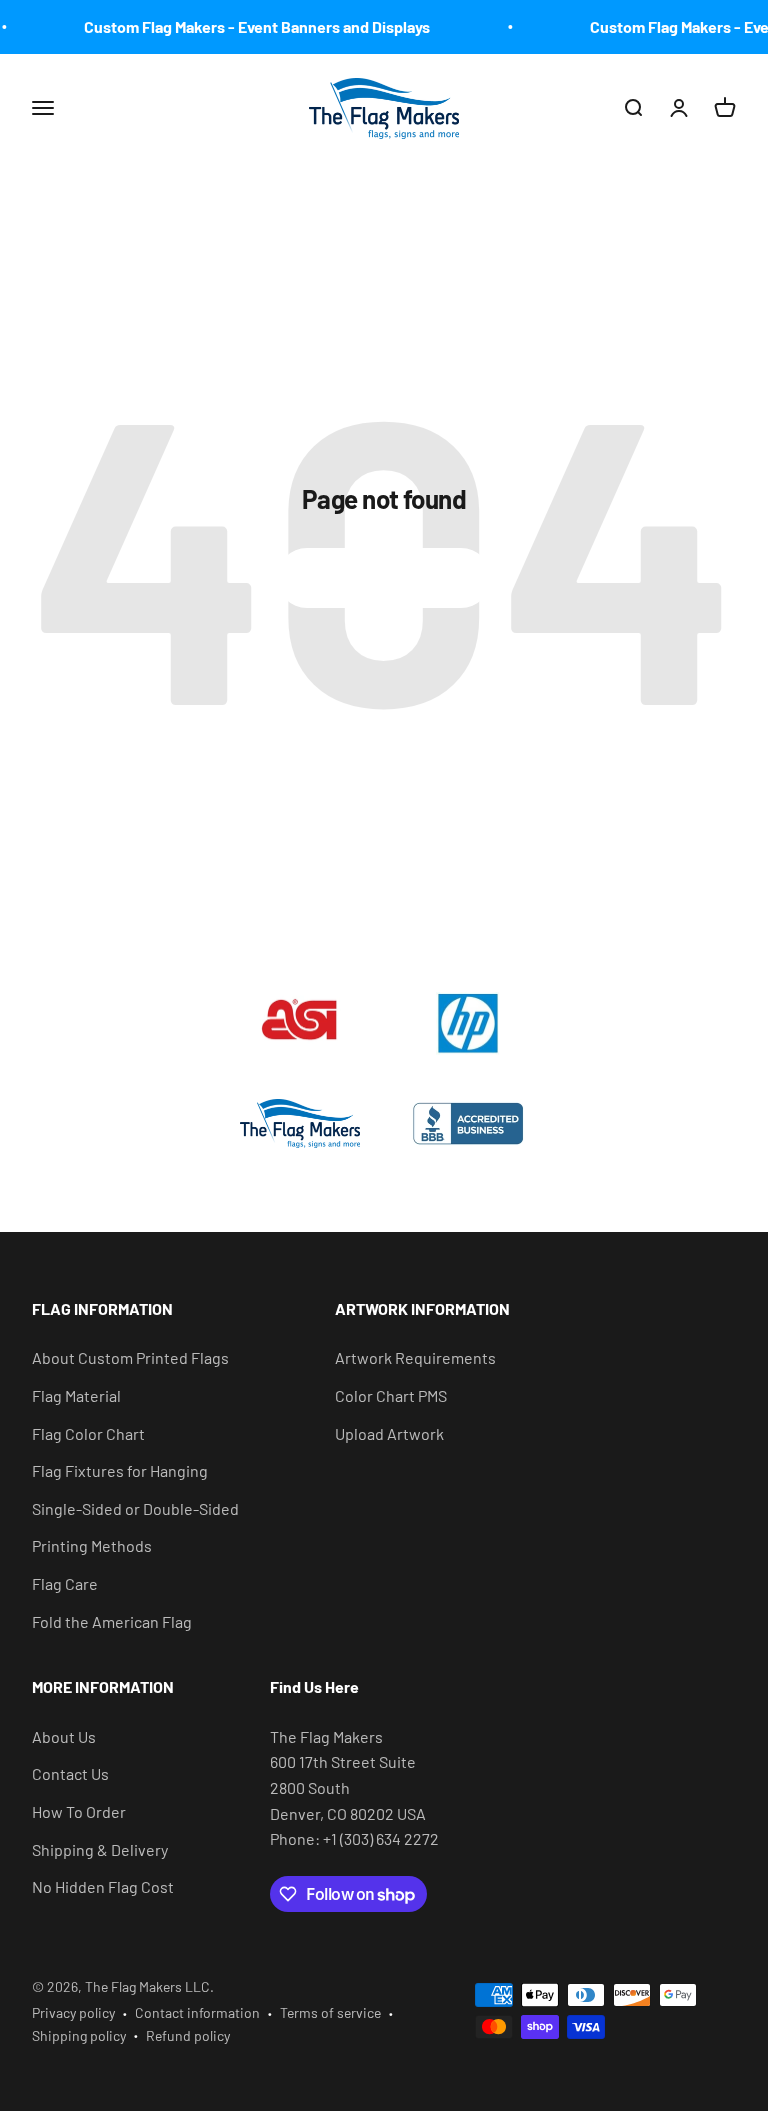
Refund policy (188, 2035)
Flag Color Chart (88, 1433)
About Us (64, 1736)
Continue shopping (384, 577)
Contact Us (70, 1773)
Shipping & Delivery (100, 1849)
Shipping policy (79, 2035)
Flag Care (65, 1583)
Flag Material (76, 1395)
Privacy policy (73, 2012)
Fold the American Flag (112, 1621)
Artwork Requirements (415, 1357)
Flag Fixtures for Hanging (120, 1470)
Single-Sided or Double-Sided (135, 1508)
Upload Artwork (389, 1433)
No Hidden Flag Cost (103, 1886)
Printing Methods (92, 1545)
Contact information (197, 2012)
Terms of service (330, 2012)
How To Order (79, 1811)
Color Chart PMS (391, 1395)
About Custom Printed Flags (130, 1357)
